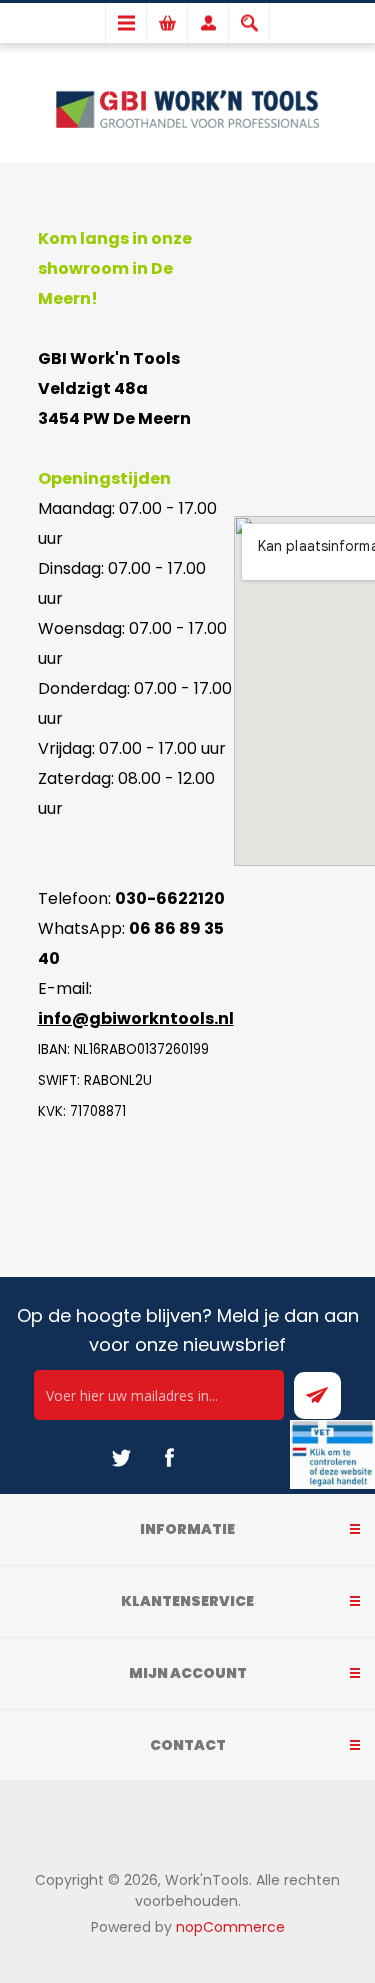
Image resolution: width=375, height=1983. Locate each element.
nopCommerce (230, 1927)
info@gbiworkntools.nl (136, 1018)
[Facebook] (169, 1458)
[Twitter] (121, 1458)
